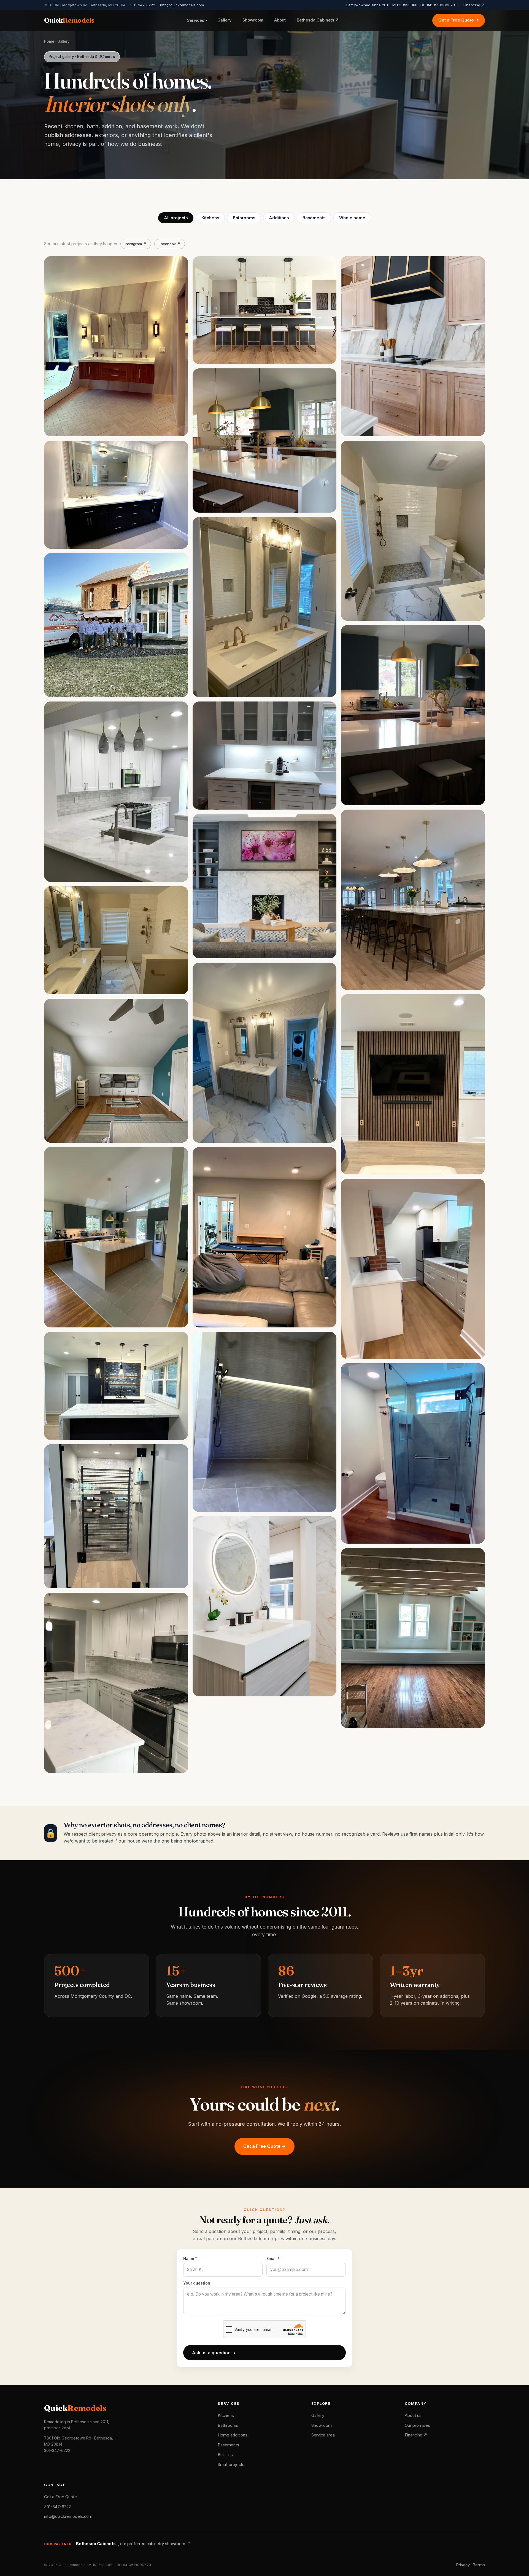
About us (413, 2416)
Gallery (224, 20)
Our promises (417, 2425)
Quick (69, 20)
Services (197, 20)
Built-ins (225, 2455)
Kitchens (210, 218)
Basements (314, 218)
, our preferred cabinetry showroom (134, 2544)
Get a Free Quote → (459, 20)
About (280, 20)
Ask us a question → (214, 2353)
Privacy (463, 2565)
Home (49, 41)
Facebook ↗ (170, 244)
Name (189, 2259)
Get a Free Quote (60, 2497)
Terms (479, 2565)
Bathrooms (244, 218)
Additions (279, 218)
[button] (116, 346)
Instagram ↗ (136, 244)
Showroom (253, 20)
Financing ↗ (474, 5)
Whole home (352, 218)
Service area (323, 2435)
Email (272, 2259)
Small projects (231, 2465)
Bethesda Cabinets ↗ (318, 20)
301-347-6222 (143, 5)
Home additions (233, 2435)
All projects (176, 218)
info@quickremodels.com (182, 5)
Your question (197, 2283)
